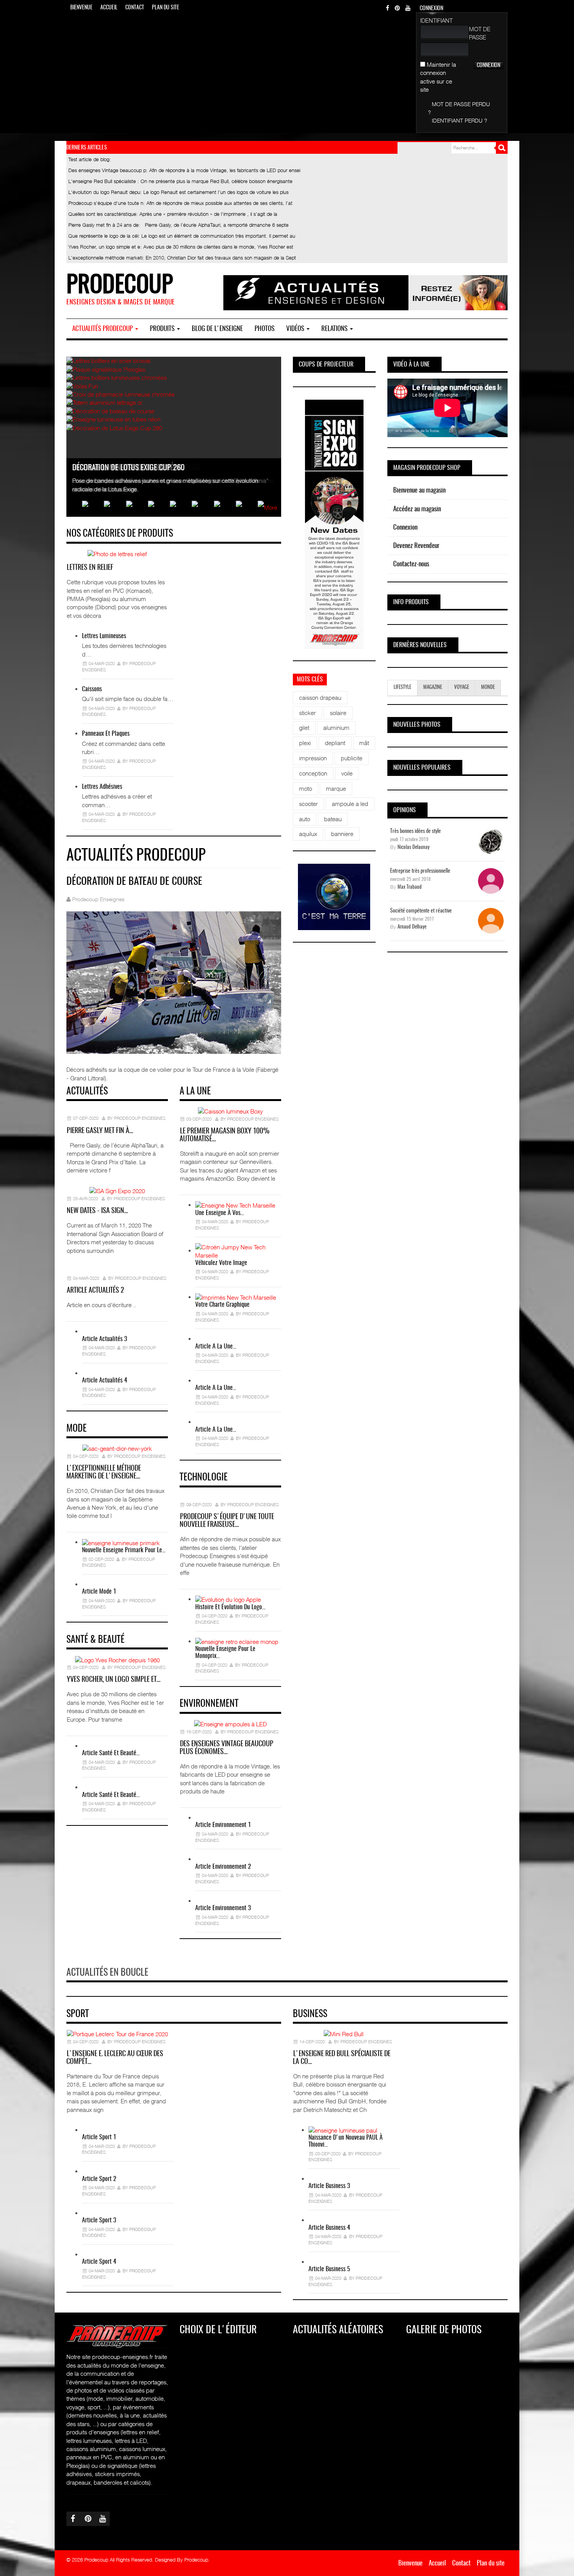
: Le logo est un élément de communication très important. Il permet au (182, 236)
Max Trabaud (410, 887)
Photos (265, 329)
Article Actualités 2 (95, 1291)
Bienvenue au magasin (419, 490)
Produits (163, 329)
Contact (135, 8)
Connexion (405, 527)
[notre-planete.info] (334, 897)
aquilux (308, 834)
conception (313, 773)
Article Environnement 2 (223, 1867)
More (271, 507)
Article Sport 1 (99, 2137)
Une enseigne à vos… (220, 1213)
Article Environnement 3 (223, 1908)
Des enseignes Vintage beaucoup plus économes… (226, 1748)
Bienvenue (81, 8)
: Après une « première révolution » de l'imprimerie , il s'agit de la (173, 214)
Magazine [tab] (433, 688)
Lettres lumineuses (104, 636)
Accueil (109, 8)
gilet (304, 728)
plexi (305, 743)
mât (364, 743)
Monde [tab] (488, 688)
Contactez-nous (411, 564)
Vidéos (296, 329)
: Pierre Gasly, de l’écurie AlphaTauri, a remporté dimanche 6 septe (178, 225)
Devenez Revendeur (416, 546)
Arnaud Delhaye (412, 927)
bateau (333, 819)
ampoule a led (350, 804)
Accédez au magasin (417, 509)
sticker (307, 713)
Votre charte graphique (222, 1305)
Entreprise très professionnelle (420, 871)
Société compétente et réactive (421, 911)
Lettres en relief (90, 568)
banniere (342, 834)
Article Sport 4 (99, 2262)
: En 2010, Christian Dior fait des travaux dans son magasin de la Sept (182, 258)
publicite (352, 758)
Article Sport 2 (99, 2179)
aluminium (336, 728)
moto (306, 788)
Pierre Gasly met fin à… (100, 1131)
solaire (338, 713)
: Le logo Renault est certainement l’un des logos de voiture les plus (178, 192)
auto (305, 819)
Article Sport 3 (99, 2220)
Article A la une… (216, 1347)
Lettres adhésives (102, 787)
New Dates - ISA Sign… (97, 1211)
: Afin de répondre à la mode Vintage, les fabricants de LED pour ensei (184, 170)
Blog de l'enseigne (217, 329)
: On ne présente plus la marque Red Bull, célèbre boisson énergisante (180, 181)
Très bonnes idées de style (415, 831)
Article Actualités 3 (104, 1339)
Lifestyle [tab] (402, 688)
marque (336, 788)
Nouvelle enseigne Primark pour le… (124, 1550)
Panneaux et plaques (106, 734)
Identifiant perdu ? (460, 120)
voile (347, 773)
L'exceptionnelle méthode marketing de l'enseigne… (104, 1473)
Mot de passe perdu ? (459, 108)
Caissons (92, 689)
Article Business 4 (329, 2228)
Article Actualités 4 (105, 1381)
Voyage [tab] (462, 688)
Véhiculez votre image (221, 1263)
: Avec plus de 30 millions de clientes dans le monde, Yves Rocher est (181, 247)
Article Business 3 (329, 2186)
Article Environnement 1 (223, 1825)
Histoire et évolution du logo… (230, 1607)
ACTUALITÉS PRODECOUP (103, 329)
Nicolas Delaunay (414, 848)
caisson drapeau (320, 697)
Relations (335, 329)
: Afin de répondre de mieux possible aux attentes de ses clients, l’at (180, 203)
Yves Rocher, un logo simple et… (114, 1680)
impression (313, 758)
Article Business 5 (329, 2269)
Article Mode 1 (99, 1592)
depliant (335, 743)
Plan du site (166, 8)
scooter (308, 804)
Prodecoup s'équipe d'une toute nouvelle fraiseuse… (227, 1521)
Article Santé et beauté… (111, 1753)
